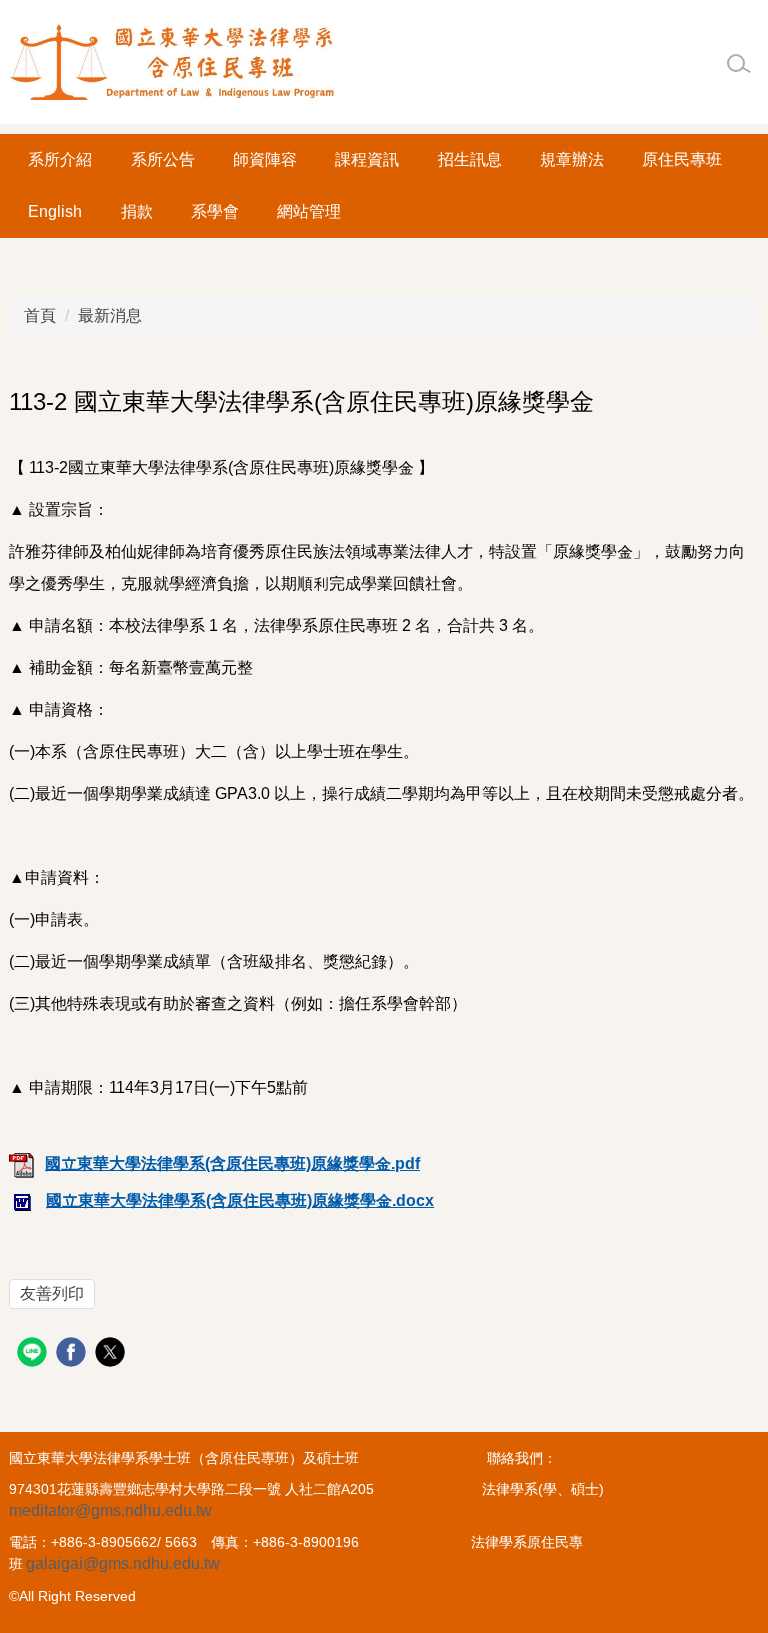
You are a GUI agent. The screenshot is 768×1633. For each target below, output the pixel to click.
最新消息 (110, 315)
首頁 (40, 315)
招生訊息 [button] (470, 159)
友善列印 (52, 1293)
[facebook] (73, 1354)
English (55, 211)
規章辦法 (572, 159)
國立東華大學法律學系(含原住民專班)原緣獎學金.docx (240, 1200)
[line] (34, 1354)
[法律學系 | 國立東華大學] (174, 62)
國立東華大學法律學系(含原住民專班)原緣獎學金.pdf (232, 1163)
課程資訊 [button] (367, 159)
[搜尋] (739, 64)
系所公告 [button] (163, 159)
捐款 (137, 211)
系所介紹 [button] (60, 159)
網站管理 (309, 211)
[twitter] (112, 1354)
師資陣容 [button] (265, 159)
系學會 (215, 211)
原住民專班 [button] (682, 159)
